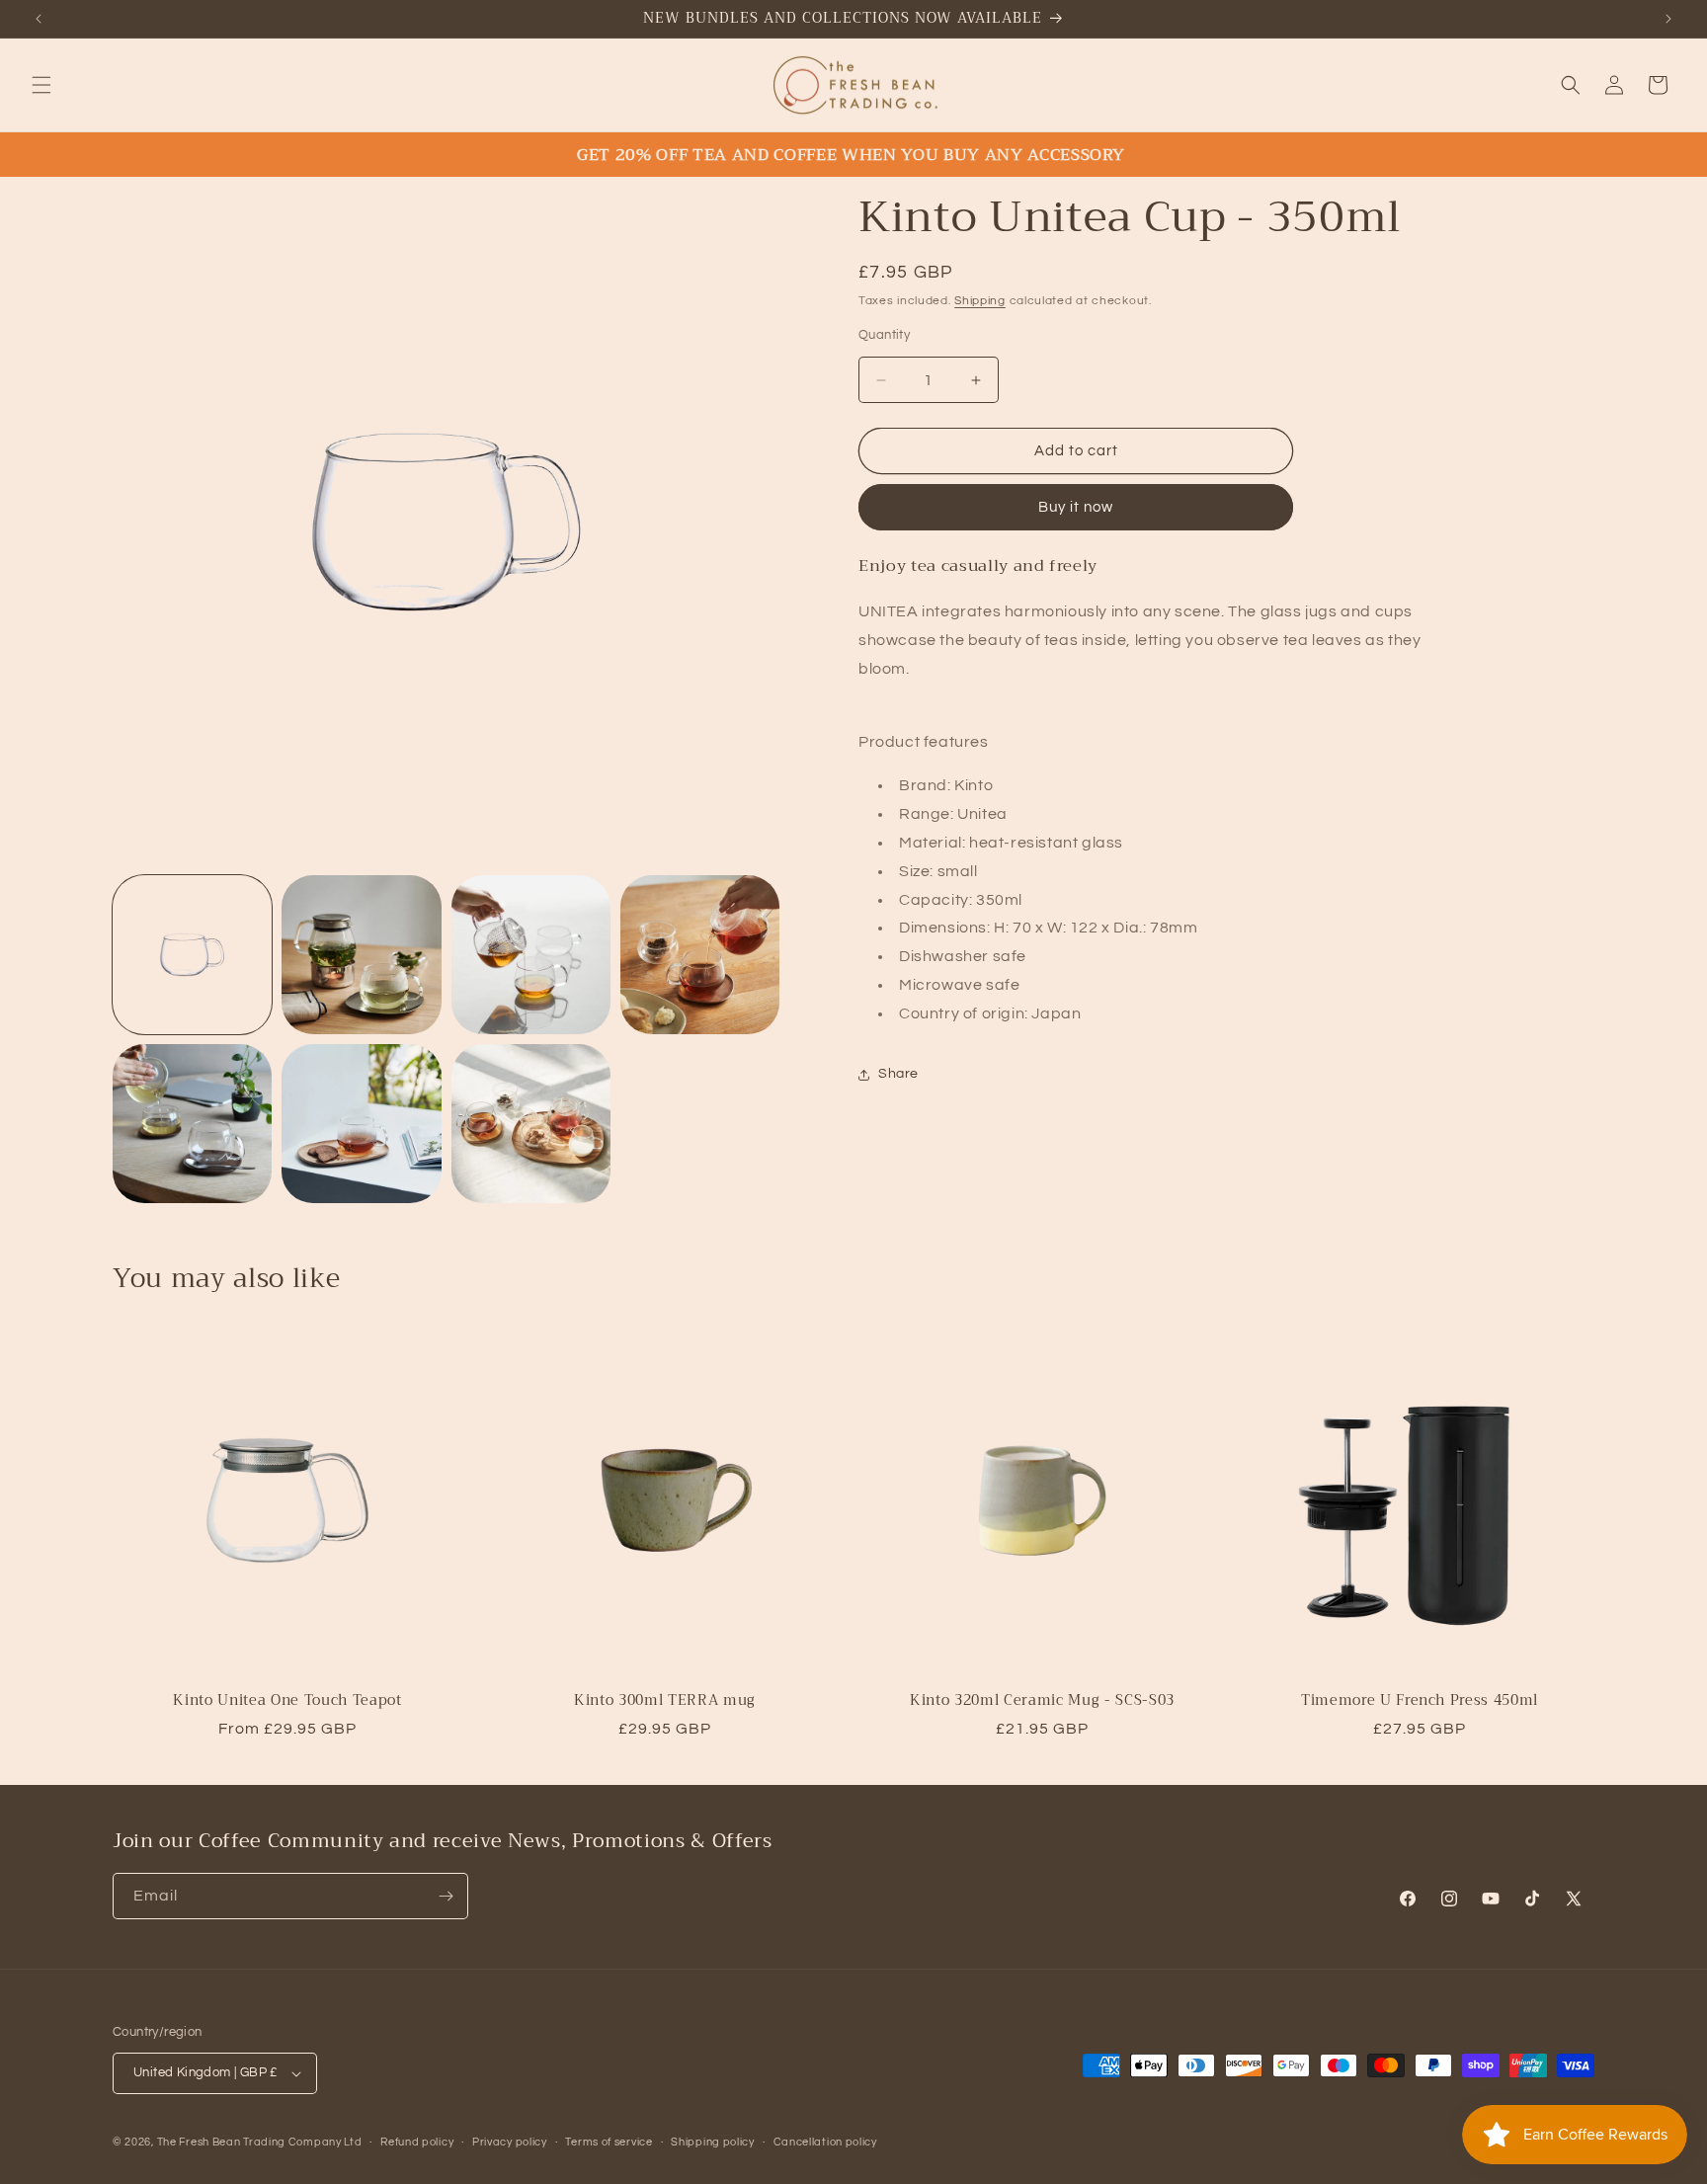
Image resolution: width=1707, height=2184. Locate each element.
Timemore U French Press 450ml (1420, 1701)
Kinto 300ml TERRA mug (665, 1701)
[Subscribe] (446, 1896)
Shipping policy (713, 2142)
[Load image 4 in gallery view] (700, 955)
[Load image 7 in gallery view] (531, 1124)
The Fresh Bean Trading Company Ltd (260, 2142)
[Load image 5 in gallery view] (192, 1124)
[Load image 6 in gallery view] (361, 1124)
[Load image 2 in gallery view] (361, 955)
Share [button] (898, 1074)
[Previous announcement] (39, 19)
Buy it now (1076, 508)
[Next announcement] (1668, 19)
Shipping (980, 301)
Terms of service (609, 2142)
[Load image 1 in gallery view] (192, 955)
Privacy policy (510, 2142)
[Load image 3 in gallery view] (531, 955)
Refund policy (417, 2142)
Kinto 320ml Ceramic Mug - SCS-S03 (1042, 1701)
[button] (41, 85)
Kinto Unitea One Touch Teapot (287, 1701)
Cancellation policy (825, 2142)
